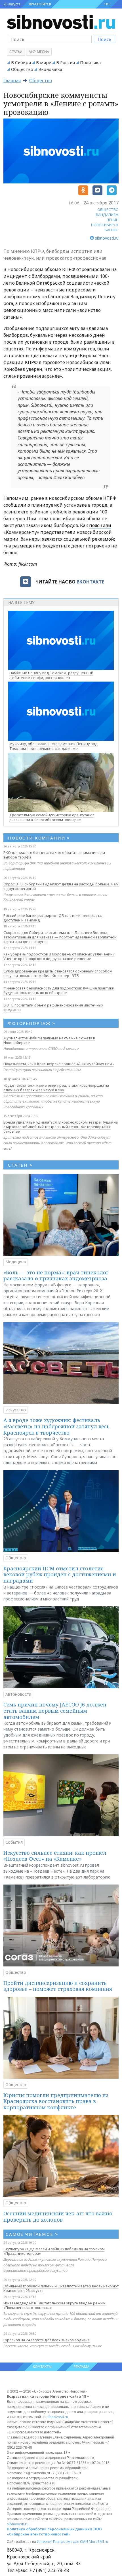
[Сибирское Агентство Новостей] (61, 22)
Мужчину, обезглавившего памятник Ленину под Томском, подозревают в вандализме (53, 746)
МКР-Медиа (39, 52)
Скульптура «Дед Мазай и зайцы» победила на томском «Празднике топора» (54, 2251)
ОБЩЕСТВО (108, 210)
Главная (12, 81)
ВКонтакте (90, 582)
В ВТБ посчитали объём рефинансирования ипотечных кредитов (53, 1007)
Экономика (50, 69)
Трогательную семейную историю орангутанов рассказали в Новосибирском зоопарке (52, 817)
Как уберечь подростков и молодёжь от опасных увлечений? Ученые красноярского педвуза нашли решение (59, 956)
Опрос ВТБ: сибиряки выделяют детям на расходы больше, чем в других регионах (61, 886)
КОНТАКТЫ (42, 2367)
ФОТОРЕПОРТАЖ (32, 1023)
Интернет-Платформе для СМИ (62, 2542)
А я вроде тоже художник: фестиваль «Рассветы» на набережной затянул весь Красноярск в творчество (56, 1426)
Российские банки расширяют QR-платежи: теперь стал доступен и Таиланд (53, 918)
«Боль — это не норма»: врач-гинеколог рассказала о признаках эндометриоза (56, 1276)
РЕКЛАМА (82, 2367)
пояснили (100, 525)
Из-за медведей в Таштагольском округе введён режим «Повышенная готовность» (54, 2305)
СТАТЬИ (20, 1165)
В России (66, 62)
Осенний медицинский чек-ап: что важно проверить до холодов (58, 2217)
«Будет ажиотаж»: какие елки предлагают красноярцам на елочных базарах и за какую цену (56, 1088)
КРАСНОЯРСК (40, 4)
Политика (90, 62)
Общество (22, 69)
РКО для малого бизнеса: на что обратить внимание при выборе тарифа (54, 855)
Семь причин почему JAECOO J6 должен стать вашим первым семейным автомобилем (55, 1711)
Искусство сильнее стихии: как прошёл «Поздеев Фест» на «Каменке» (55, 1856)
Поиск (105, 39)
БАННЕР (112, 230)
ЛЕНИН (112, 220)
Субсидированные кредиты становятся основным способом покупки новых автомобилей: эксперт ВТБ (58, 973)
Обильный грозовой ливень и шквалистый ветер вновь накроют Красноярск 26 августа (61, 2288)
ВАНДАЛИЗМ (107, 215)
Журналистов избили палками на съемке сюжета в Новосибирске (49, 1040)
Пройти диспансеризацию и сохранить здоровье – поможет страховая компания (58, 1986)
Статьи (16, 52)
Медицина (16, 1262)
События (14, 1842)
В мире (44, 62)
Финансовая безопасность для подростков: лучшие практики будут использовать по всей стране (59, 990)
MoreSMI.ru (98, 2542)
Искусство (16, 1410)
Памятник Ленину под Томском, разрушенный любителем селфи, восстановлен (51, 675)
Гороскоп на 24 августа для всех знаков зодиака (47, 2340)
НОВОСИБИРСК (105, 225)
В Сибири (21, 62)
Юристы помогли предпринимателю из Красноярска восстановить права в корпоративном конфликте (56, 2101)
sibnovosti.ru (57, 2417)
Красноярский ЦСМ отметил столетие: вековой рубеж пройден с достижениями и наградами (60, 1574)
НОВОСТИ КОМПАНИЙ (39, 838)
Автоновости (18, 1694)
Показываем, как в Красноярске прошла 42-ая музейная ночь (59, 1064)
